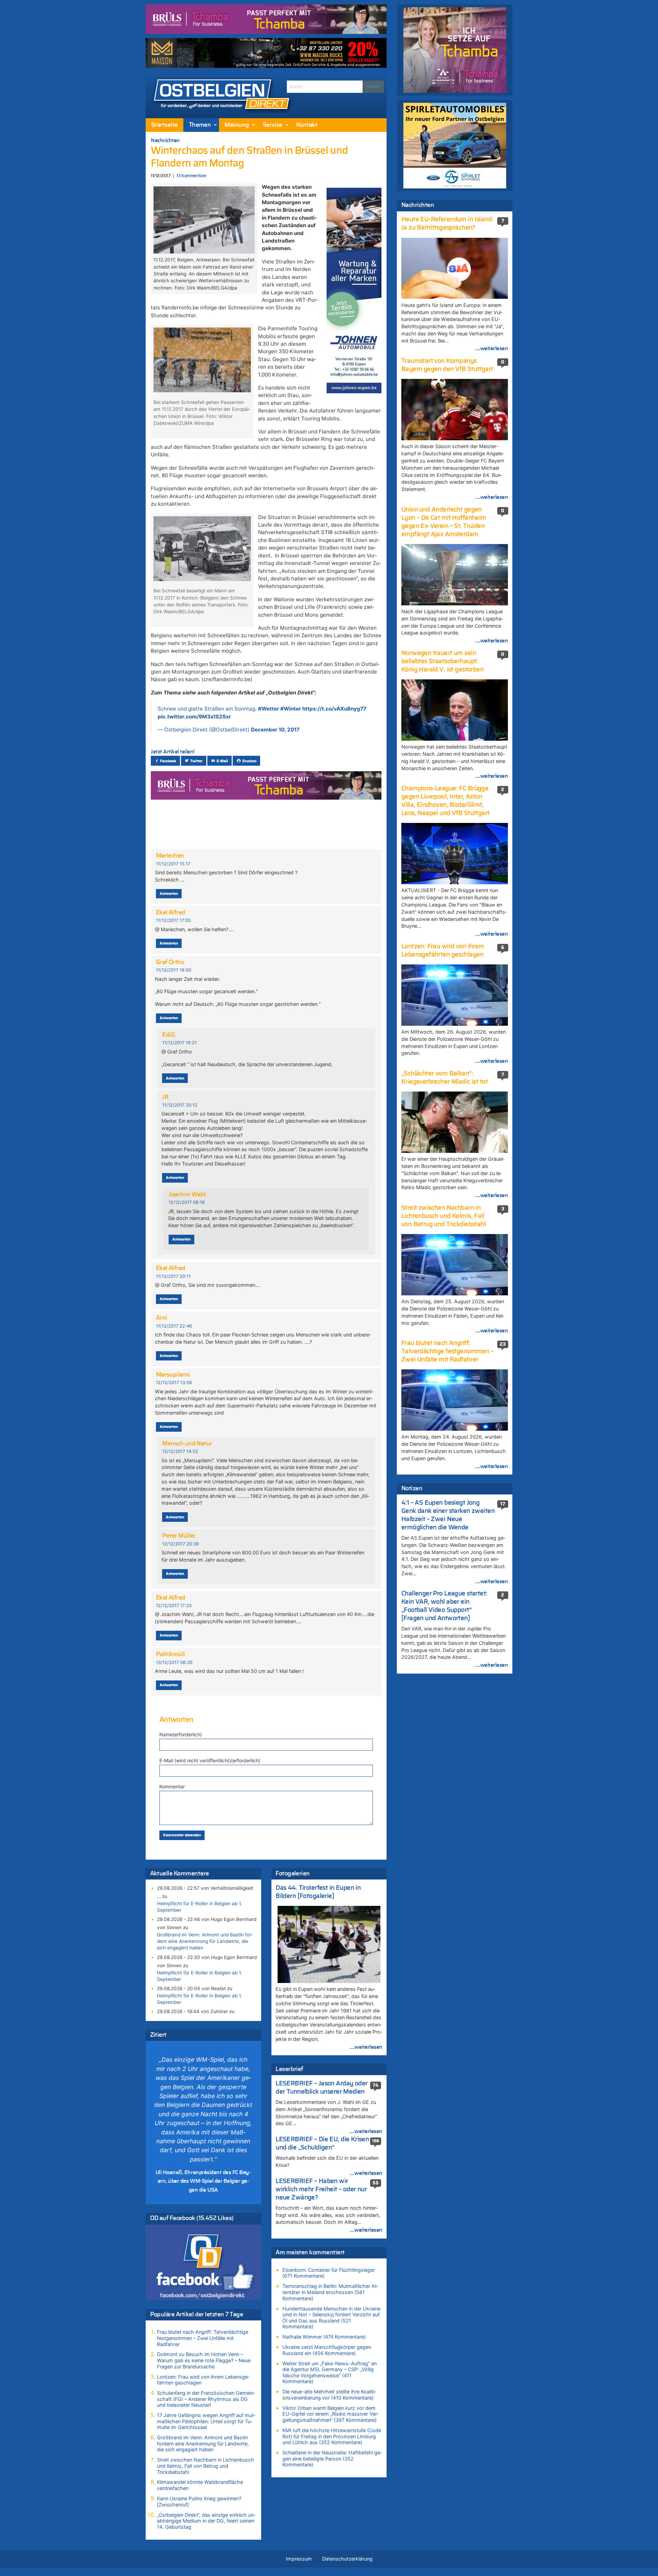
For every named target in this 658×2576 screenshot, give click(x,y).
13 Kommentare (191, 176)
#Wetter (269, 709)
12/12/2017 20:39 (180, 1544)
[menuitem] (164, 125)
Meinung (237, 125)
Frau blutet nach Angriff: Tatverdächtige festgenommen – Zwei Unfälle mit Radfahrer (203, 2338)
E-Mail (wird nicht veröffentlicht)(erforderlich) (210, 1760)
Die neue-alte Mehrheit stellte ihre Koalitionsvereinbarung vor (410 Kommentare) (329, 2395)
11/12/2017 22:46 (174, 1326)
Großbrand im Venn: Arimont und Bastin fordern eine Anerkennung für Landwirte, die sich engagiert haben (205, 1941)
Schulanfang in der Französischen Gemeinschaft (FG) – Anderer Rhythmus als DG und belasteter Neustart (206, 2399)
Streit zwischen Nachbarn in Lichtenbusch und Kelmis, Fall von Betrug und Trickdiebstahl (205, 2466)
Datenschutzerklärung (347, 2559)
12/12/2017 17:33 (174, 1606)
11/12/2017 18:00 (174, 970)
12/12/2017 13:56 (174, 1383)
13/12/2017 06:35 (174, 1662)
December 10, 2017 (275, 730)
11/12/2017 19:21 (179, 1043)
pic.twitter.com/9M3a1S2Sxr (194, 717)
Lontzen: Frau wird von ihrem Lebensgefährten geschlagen (203, 2380)
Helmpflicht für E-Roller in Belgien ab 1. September (199, 1907)
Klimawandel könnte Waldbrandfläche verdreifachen (200, 2485)
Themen (200, 125)
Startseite (164, 125)
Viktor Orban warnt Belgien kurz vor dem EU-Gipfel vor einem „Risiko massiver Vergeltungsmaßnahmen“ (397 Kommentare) (331, 2414)
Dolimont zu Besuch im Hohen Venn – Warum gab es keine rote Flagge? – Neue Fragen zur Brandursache (204, 2360)
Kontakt (307, 125)
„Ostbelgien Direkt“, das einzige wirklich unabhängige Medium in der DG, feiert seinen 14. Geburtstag (206, 2521)
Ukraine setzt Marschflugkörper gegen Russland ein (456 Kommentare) (327, 2350)
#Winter (291, 709)
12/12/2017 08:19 (187, 1202)
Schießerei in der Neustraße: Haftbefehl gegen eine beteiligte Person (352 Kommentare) (332, 2458)
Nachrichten (165, 140)
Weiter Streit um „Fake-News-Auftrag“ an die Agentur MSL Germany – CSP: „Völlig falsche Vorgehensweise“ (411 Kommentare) (330, 2372)
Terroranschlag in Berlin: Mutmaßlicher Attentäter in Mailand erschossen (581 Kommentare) (330, 2292)
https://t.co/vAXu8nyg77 (334, 709)
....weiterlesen (366, 2047)
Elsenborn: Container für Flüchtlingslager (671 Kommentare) (329, 2273)
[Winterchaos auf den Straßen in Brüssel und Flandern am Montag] (204, 219)
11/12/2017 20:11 (173, 1276)
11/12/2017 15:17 (173, 864)
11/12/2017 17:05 (173, 920)
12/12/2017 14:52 (180, 1451)
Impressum (299, 2559)
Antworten (169, 894)
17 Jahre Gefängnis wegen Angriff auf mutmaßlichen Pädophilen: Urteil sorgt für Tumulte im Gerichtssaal (206, 2421)
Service (273, 125)
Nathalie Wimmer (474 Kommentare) (324, 2337)
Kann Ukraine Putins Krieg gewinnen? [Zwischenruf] (199, 2501)
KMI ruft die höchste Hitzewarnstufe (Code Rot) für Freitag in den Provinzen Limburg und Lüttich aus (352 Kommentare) (332, 2436)
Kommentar (172, 1786)
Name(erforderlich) (181, 1734)
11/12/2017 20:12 (180, 1105)
